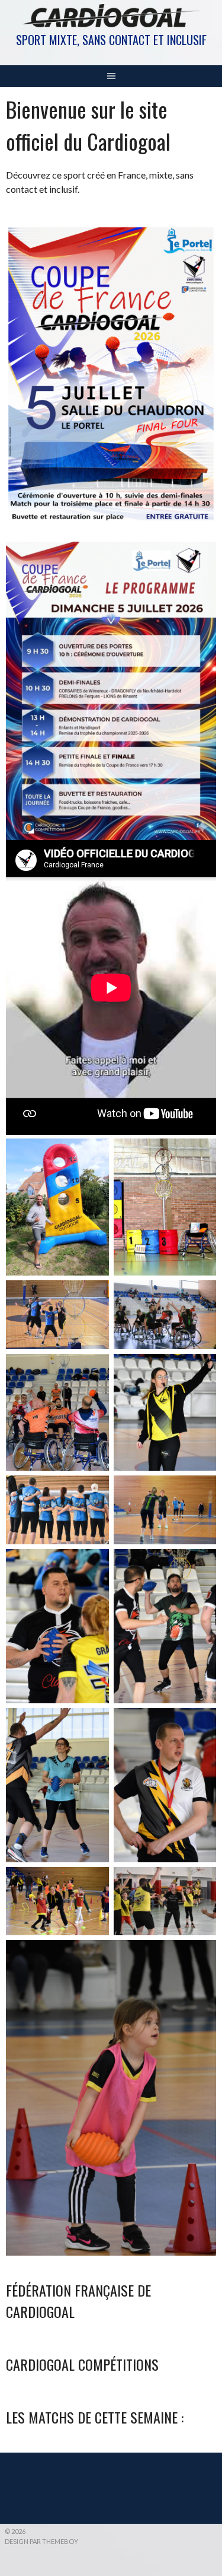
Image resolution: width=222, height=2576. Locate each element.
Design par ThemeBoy (41, 2541)
